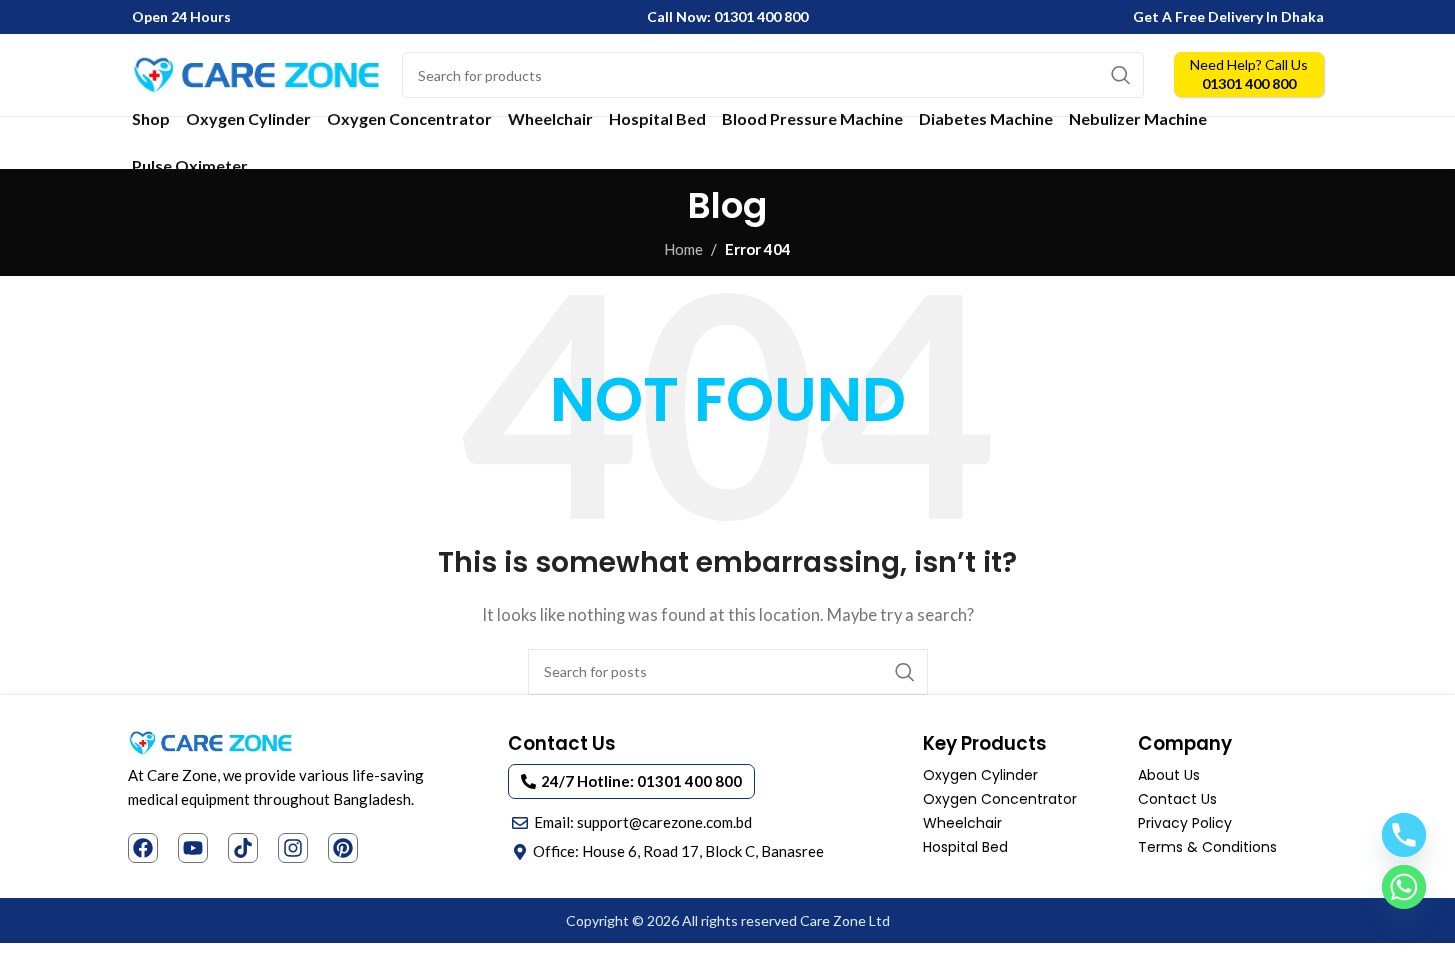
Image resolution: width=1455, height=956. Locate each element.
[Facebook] (143, 848)
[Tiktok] (243, 848)
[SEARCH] (1121, 75)
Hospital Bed (965, 847)
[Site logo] (257, 73)
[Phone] (1404, 835)
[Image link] (210, 741)
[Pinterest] (343, 848)
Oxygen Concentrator (1000, 799)
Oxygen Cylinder (980, 775)
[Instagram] (293, 848)
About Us (1169, 775)
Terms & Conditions (1207, 847)
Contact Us (1177, 799)
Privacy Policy (1185, 823)
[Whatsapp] (1404, 887)
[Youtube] (193, 848)
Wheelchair (962, 823)
